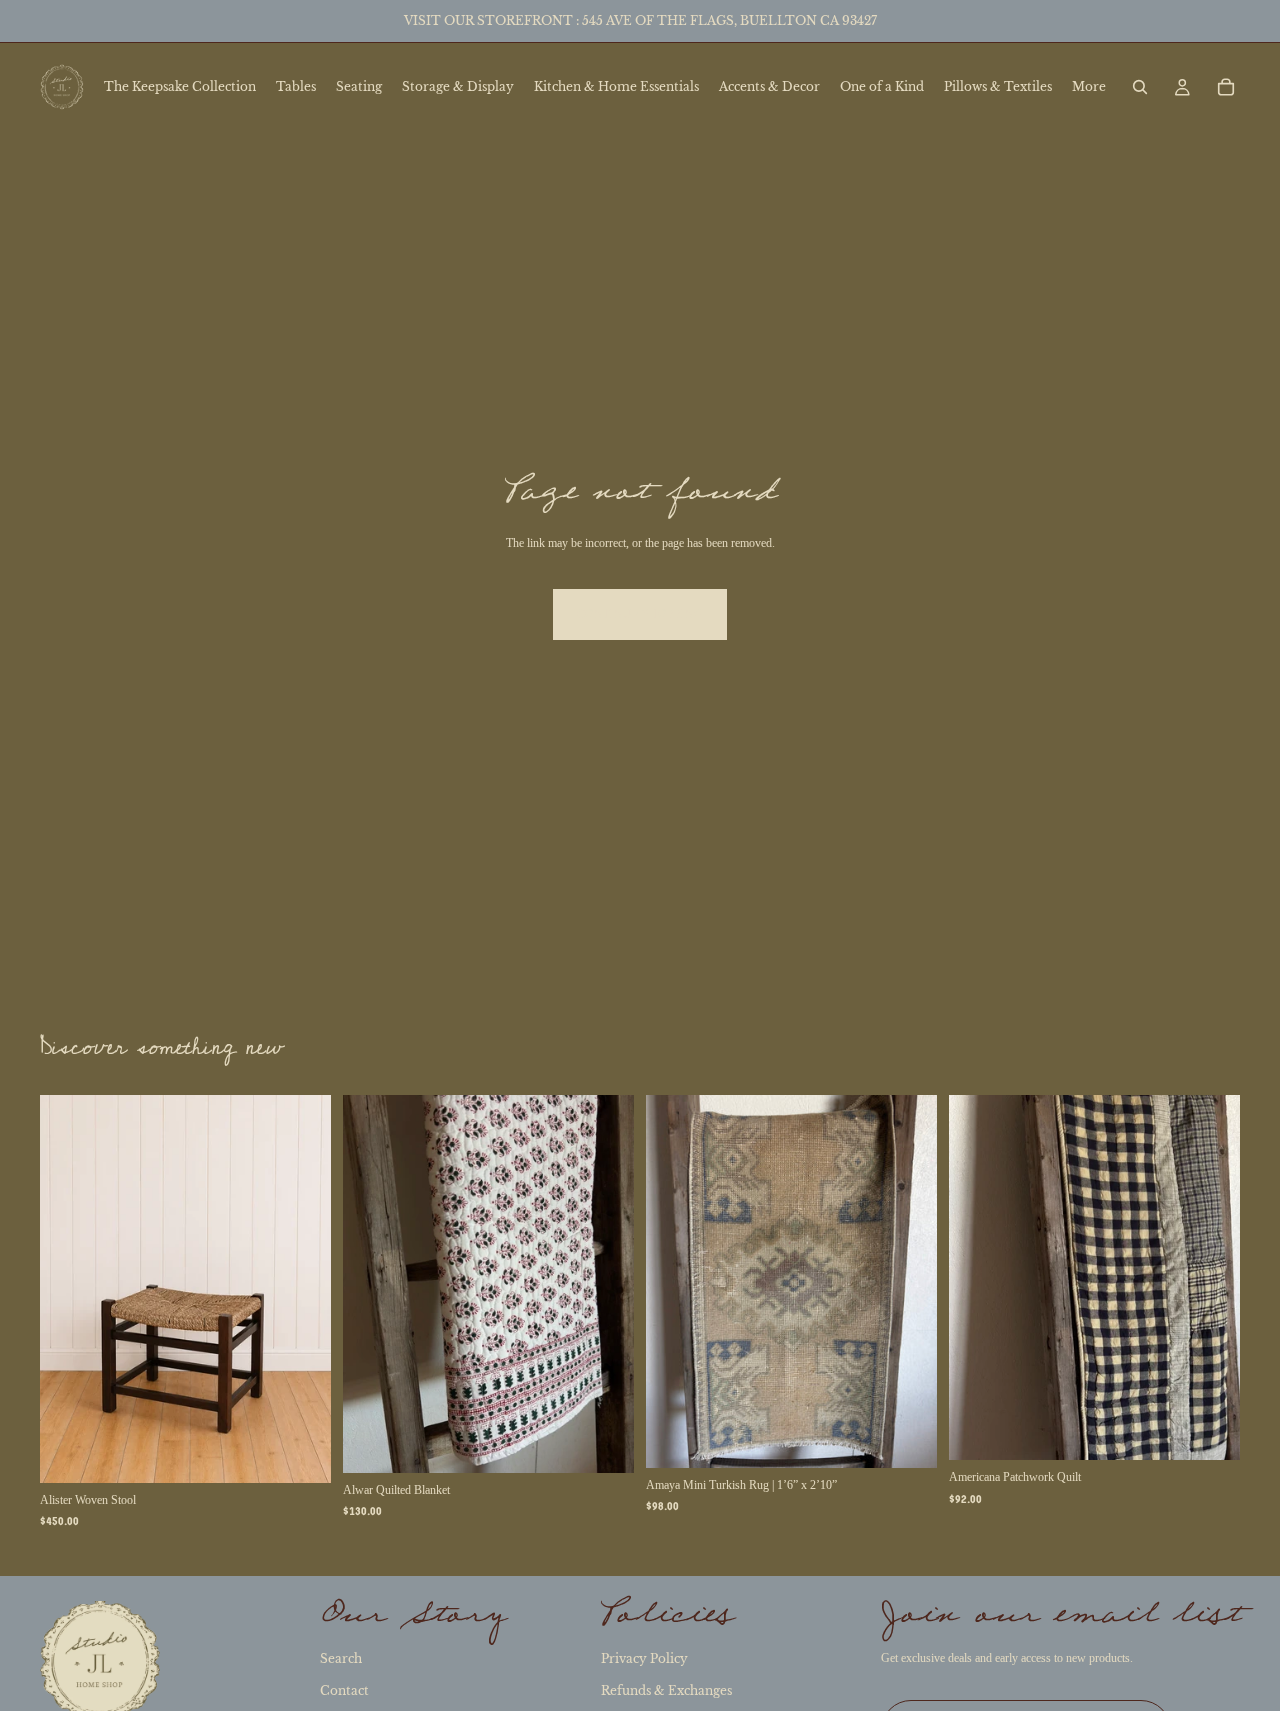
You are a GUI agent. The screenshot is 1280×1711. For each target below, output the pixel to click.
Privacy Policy (644, 1658)
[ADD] (300, 1452)
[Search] (1140, 87)
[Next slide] (301, 1289)
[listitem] (1089, 87)
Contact (344, 1690)
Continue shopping (640, 614)
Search (341, 1658)
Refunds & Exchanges (666, 1690)
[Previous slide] (70, 1289)
